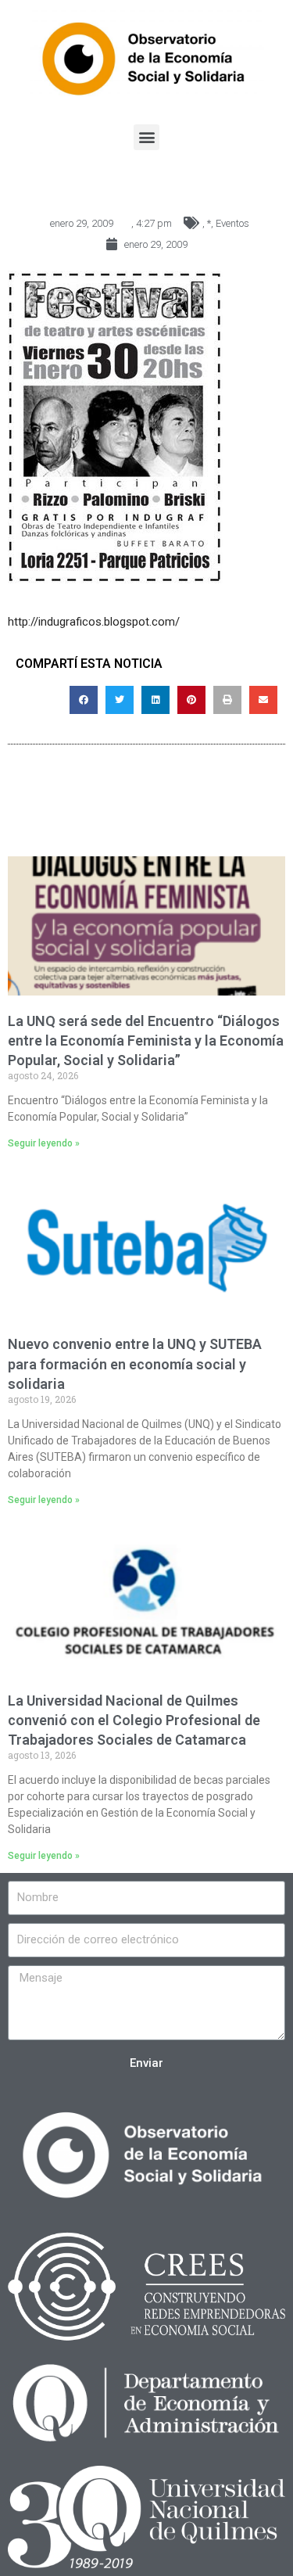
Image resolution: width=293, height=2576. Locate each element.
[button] (146, 137)
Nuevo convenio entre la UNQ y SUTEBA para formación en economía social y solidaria (135, 1363)
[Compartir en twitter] (120, 700)
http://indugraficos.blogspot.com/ (94, 622)
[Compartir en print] (227, 700)
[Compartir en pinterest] (191, 700)
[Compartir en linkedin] (155, 700)
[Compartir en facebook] (84, 700)
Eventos (232, 223)
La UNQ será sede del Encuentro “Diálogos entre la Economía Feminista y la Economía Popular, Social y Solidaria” (146, 1040)
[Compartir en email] (263, 700)
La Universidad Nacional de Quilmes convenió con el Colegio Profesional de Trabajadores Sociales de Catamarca (134, 1720)
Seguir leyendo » (44, 1143)
